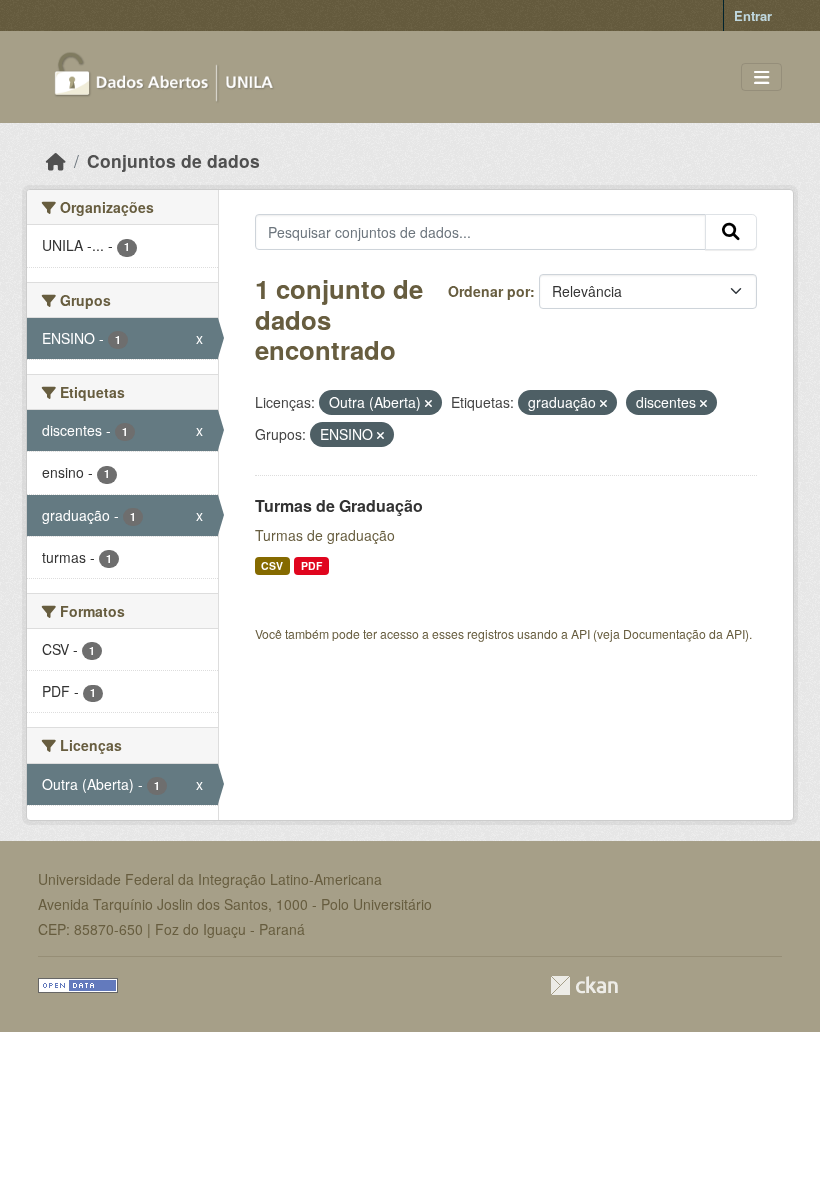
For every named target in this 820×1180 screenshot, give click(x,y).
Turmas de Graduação (339, 505)
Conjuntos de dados (173, 160)
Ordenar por (489, 291)
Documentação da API (684, 633)
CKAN (584, 985)
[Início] (56, 160)
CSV (272, 565)
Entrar (753, 15)
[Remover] (428, 403)
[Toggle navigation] (761, 77)
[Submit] (731, 232)
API (580, 633)
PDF (311, 565)
